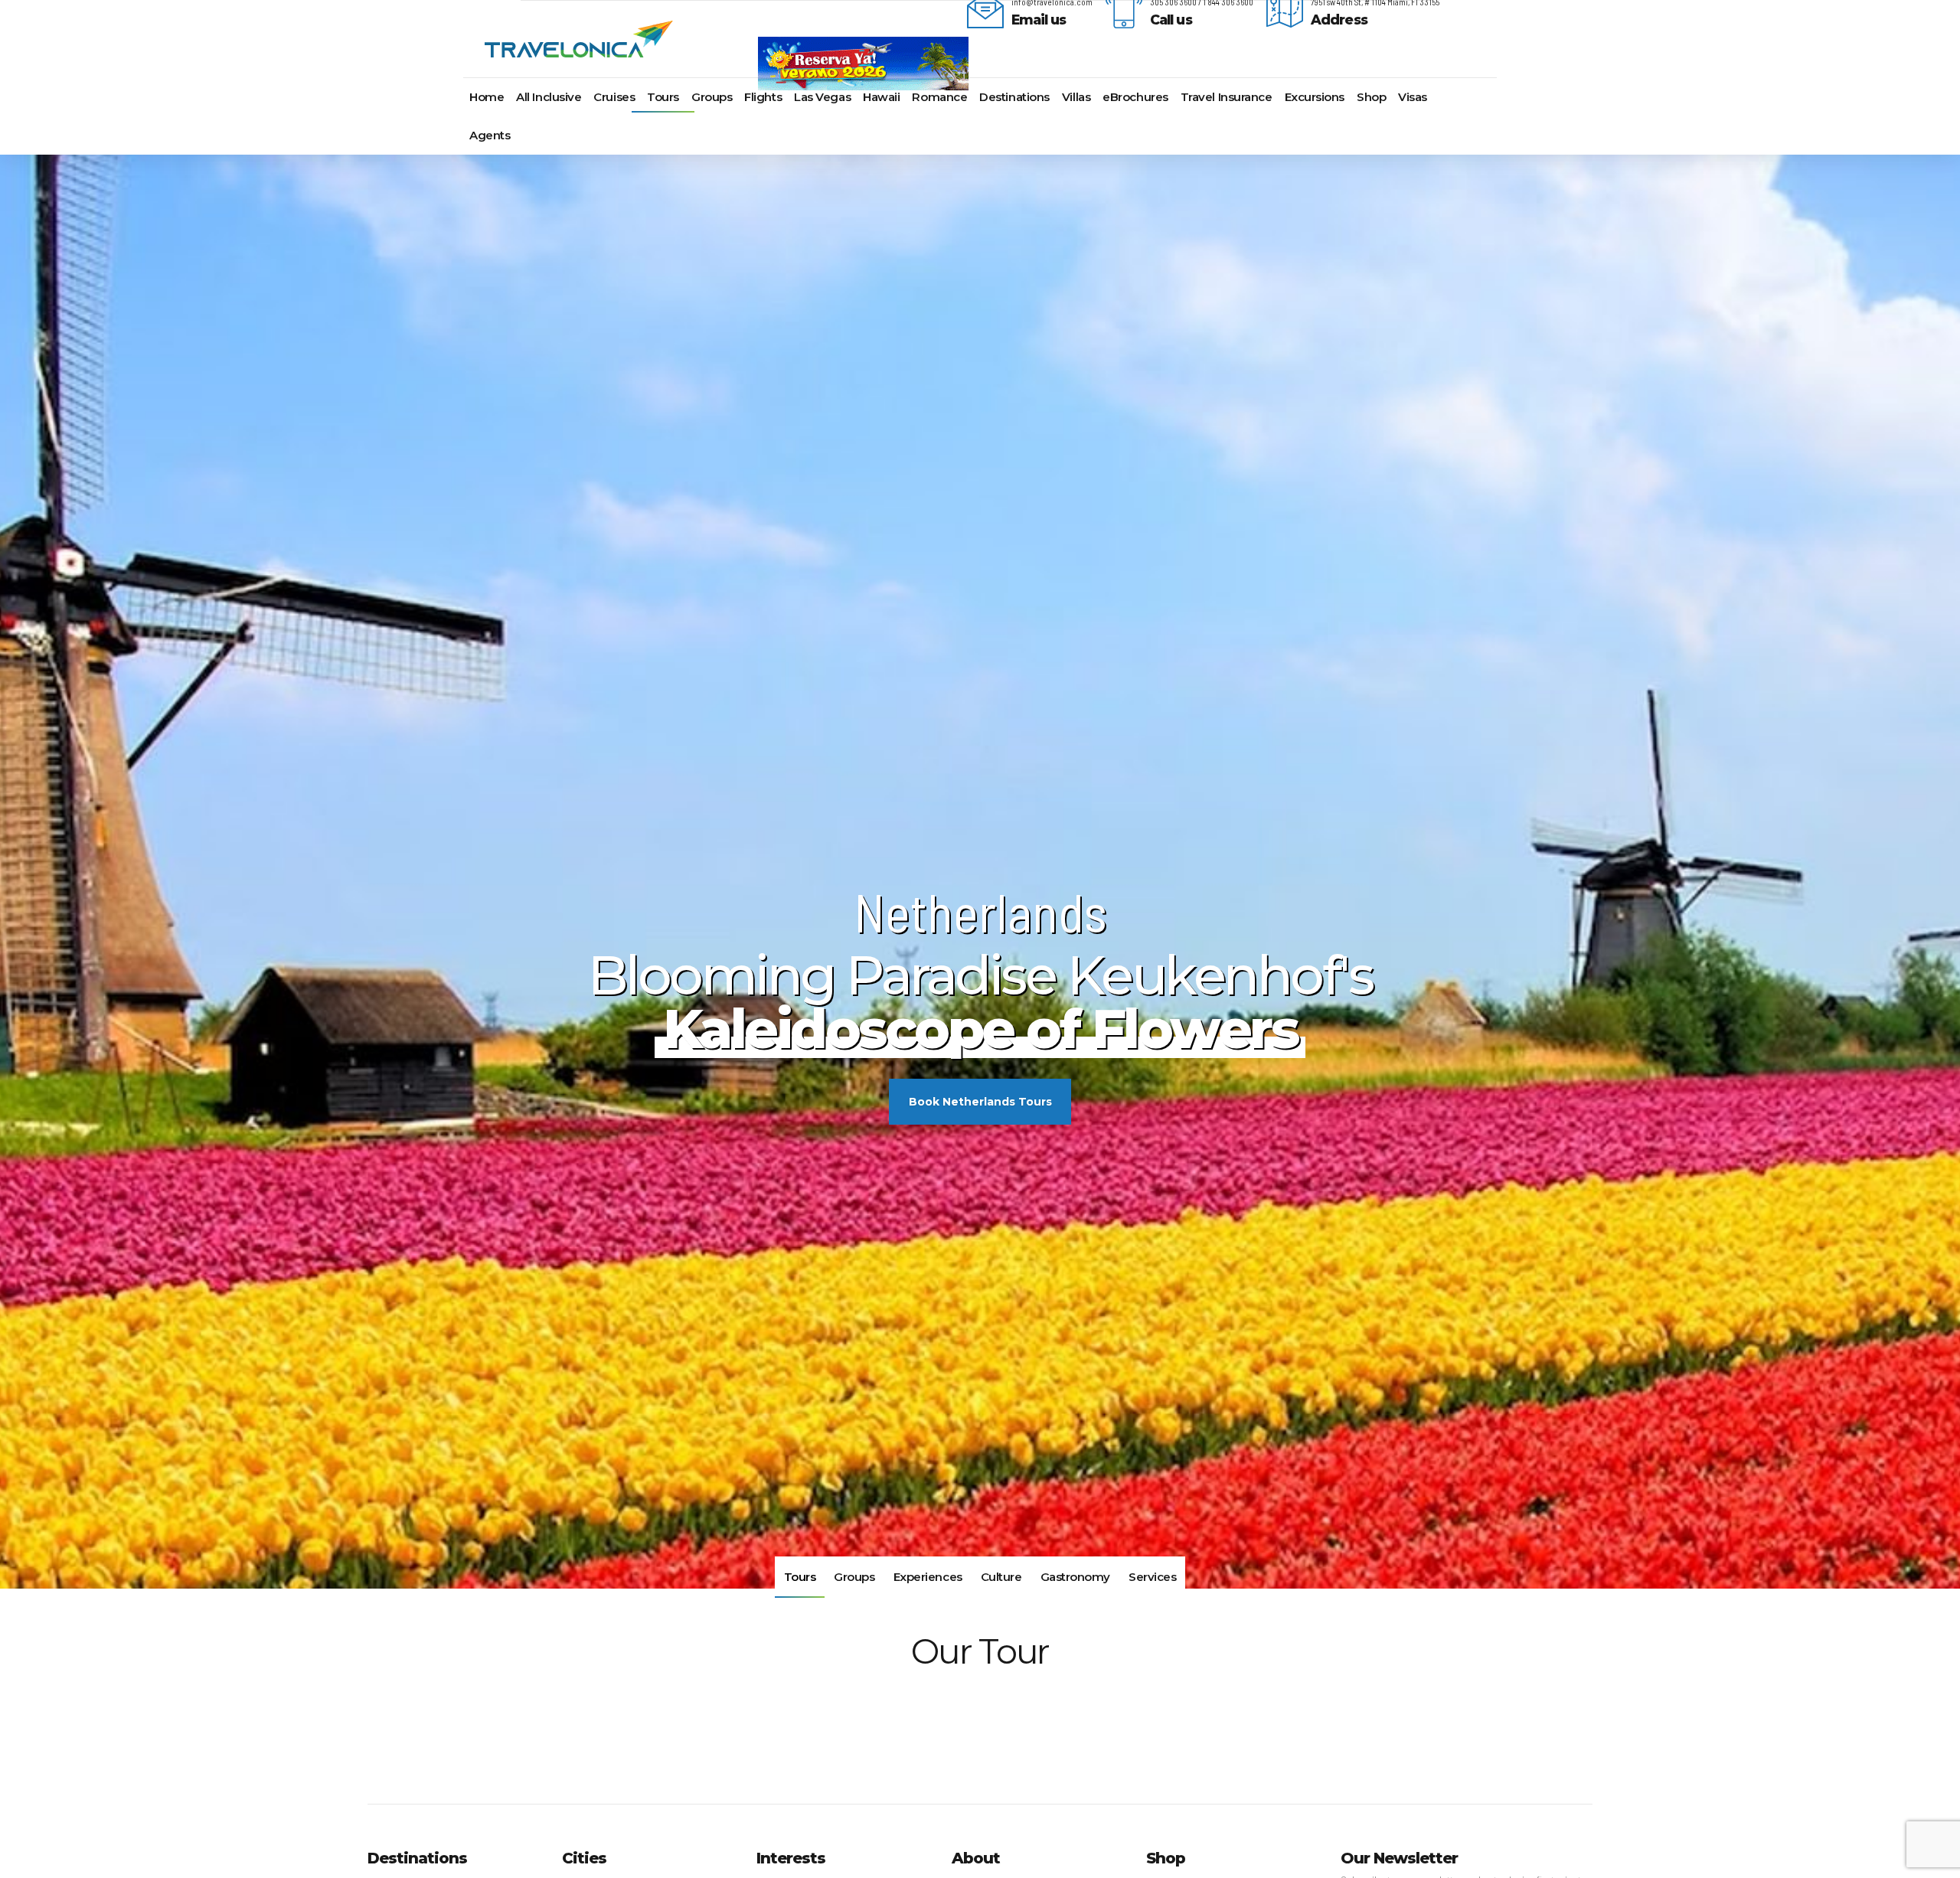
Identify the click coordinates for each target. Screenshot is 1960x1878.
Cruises (614, 97)
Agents (490, 135)
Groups (712, 97)
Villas (1076, 97)
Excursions (1315, 97)
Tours (663, 97)
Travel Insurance (1227, 97)
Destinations (1014, 97)
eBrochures (1135, 97)
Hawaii (881, 97)
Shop (1371, 97)
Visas (1413, 97)
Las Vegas (822, 97)
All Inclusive (549, 97)
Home (487, 97)
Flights (763, 97)
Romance (939, 97)
